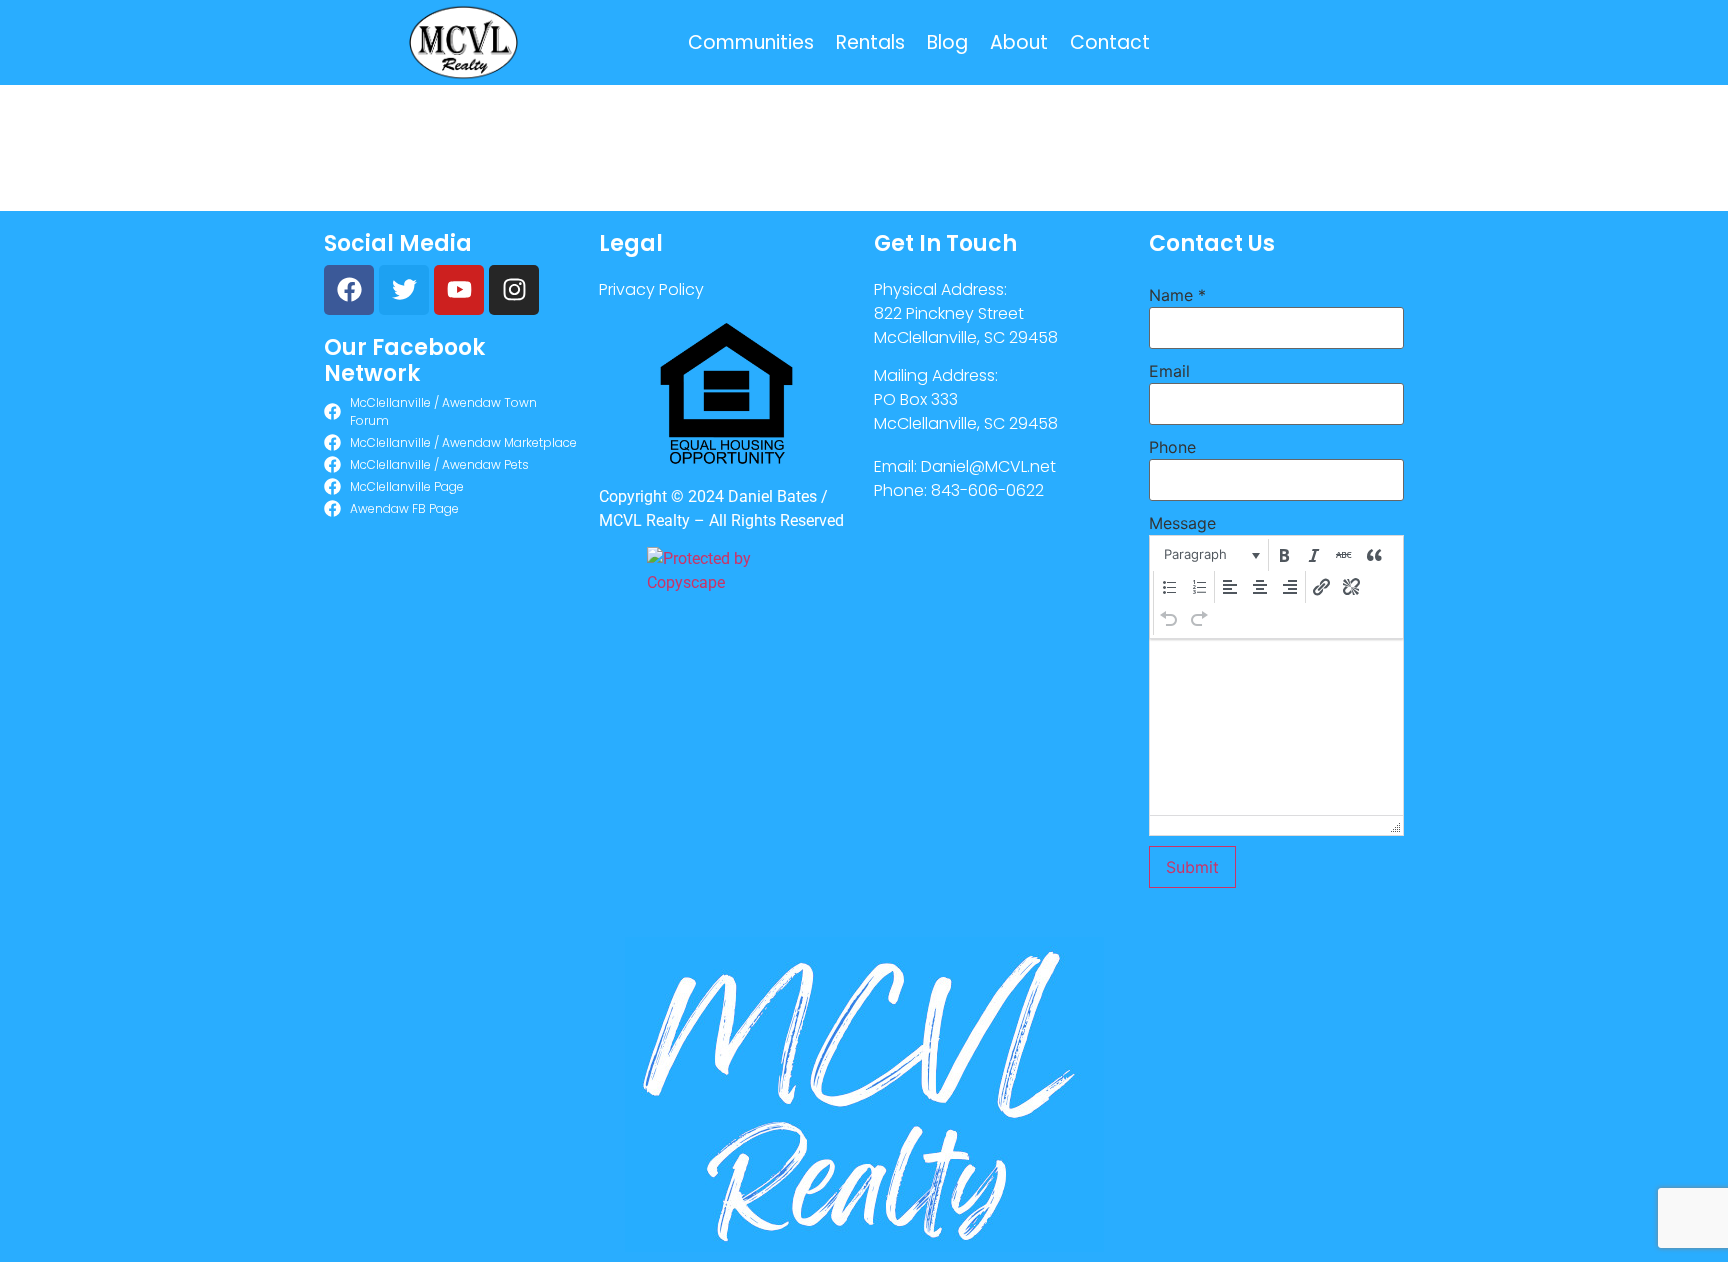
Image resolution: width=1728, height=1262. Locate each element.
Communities (751, 42)
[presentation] (1210, 555)
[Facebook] (349, 290)
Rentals (870, 42)
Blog (947, 42)
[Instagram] (514, 290)
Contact (1110, 42)
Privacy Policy (651, 289)
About (1019, 42)
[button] (1210, 555)
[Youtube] (459, 290)
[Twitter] (404, 290)
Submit (1192, 867)
